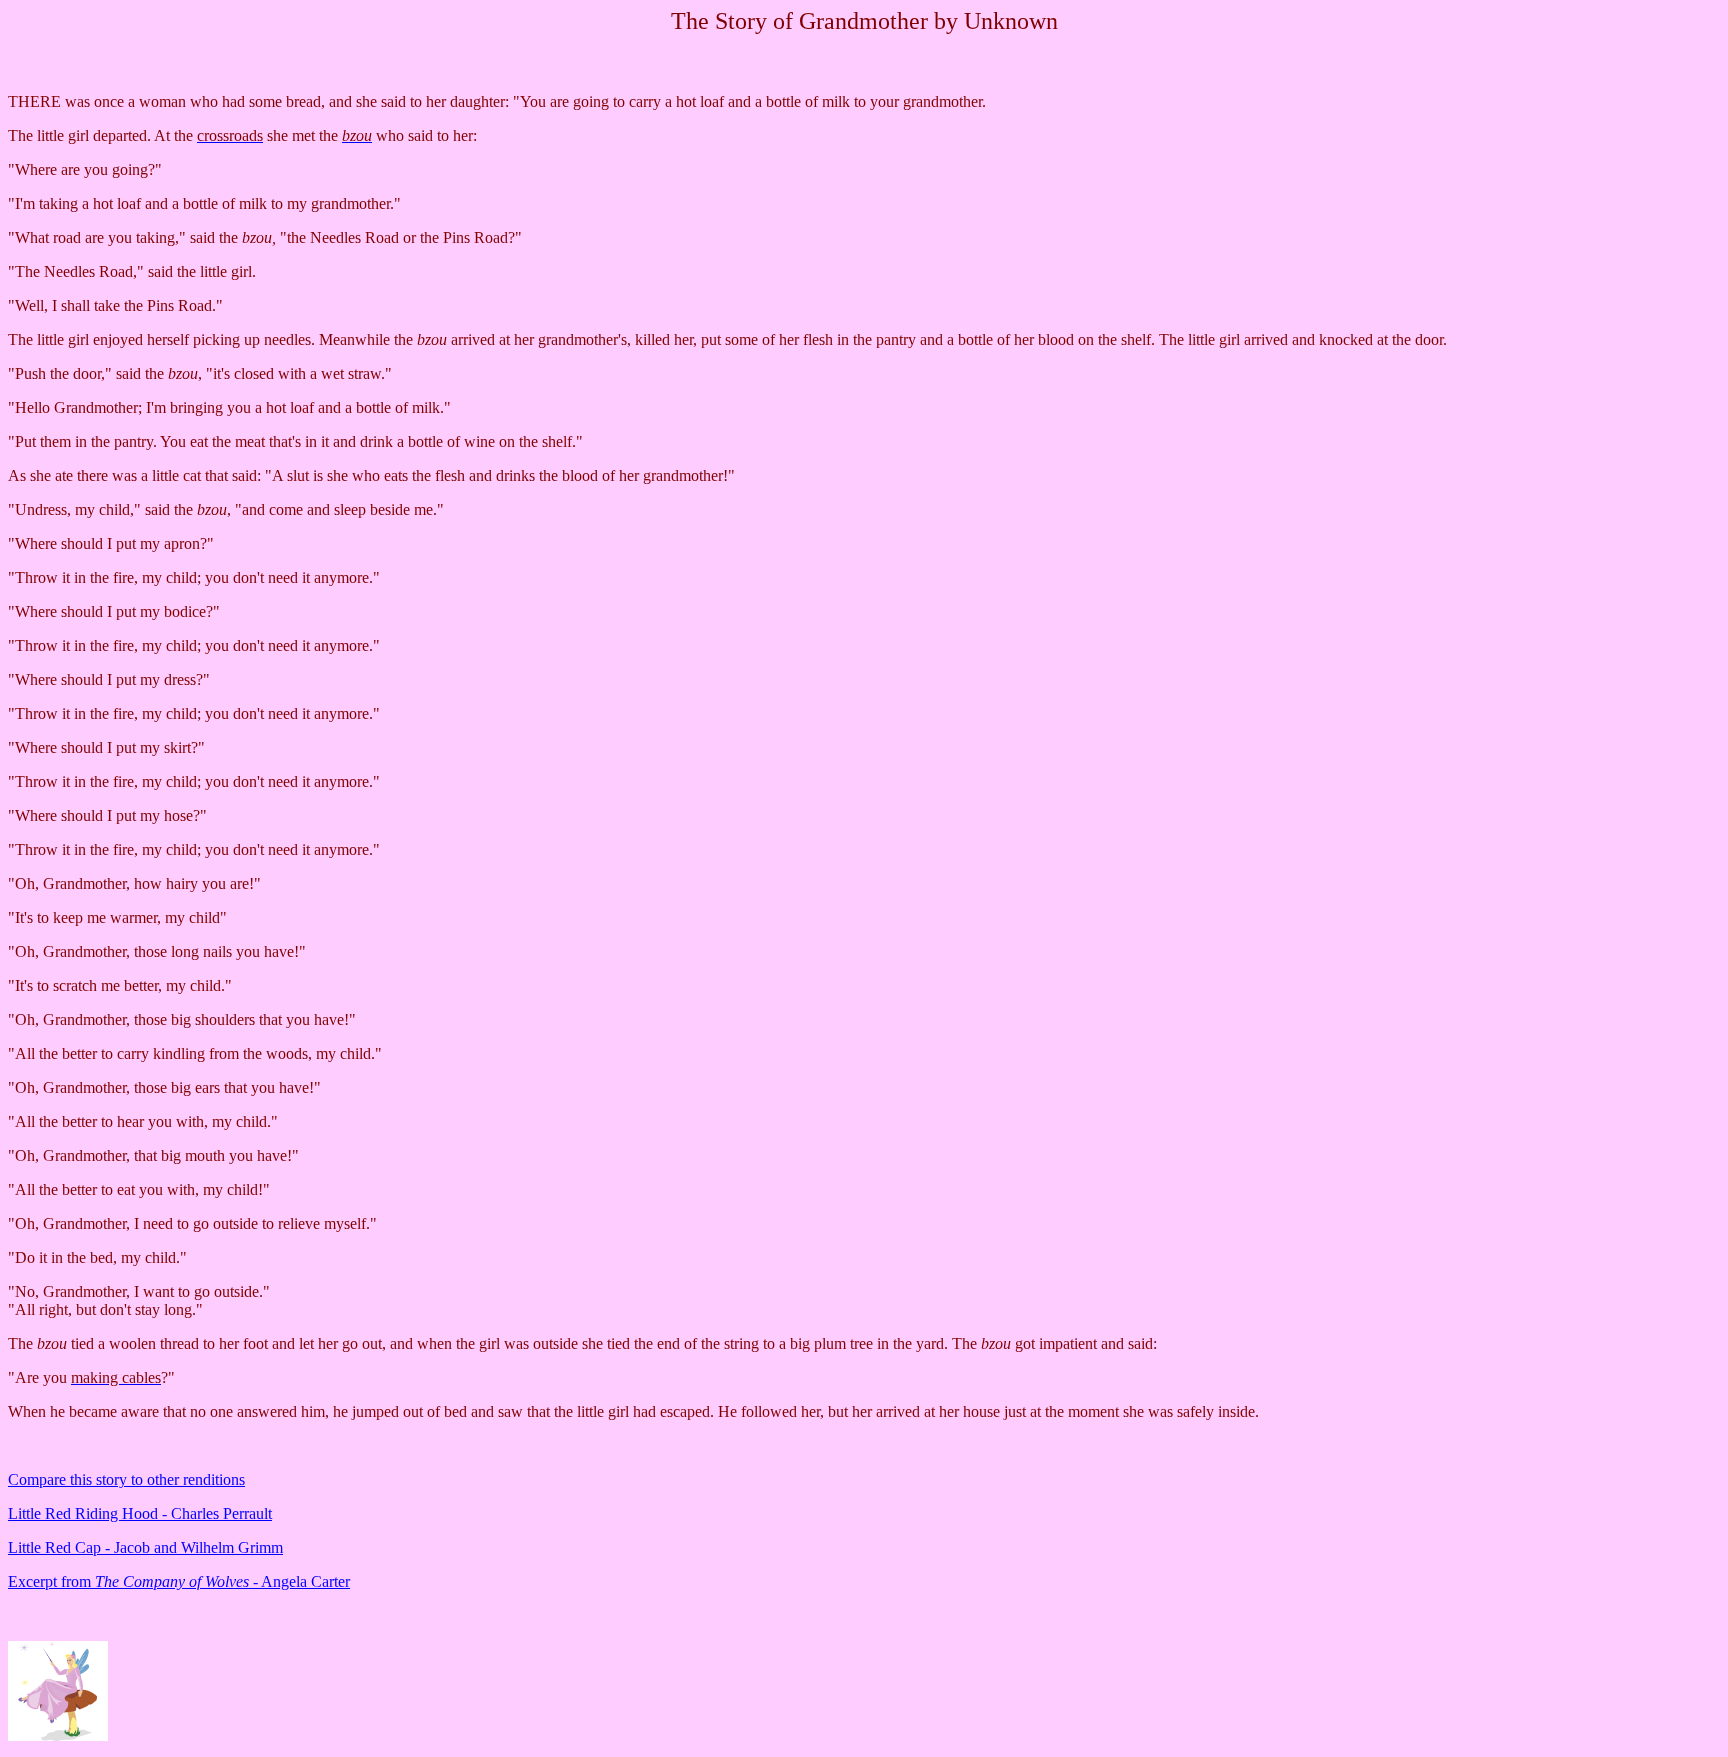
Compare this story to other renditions (126, 1479)
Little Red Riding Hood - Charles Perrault (140, 1513)
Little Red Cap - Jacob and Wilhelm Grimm (145, 1547)
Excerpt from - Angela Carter (179, 1581)
